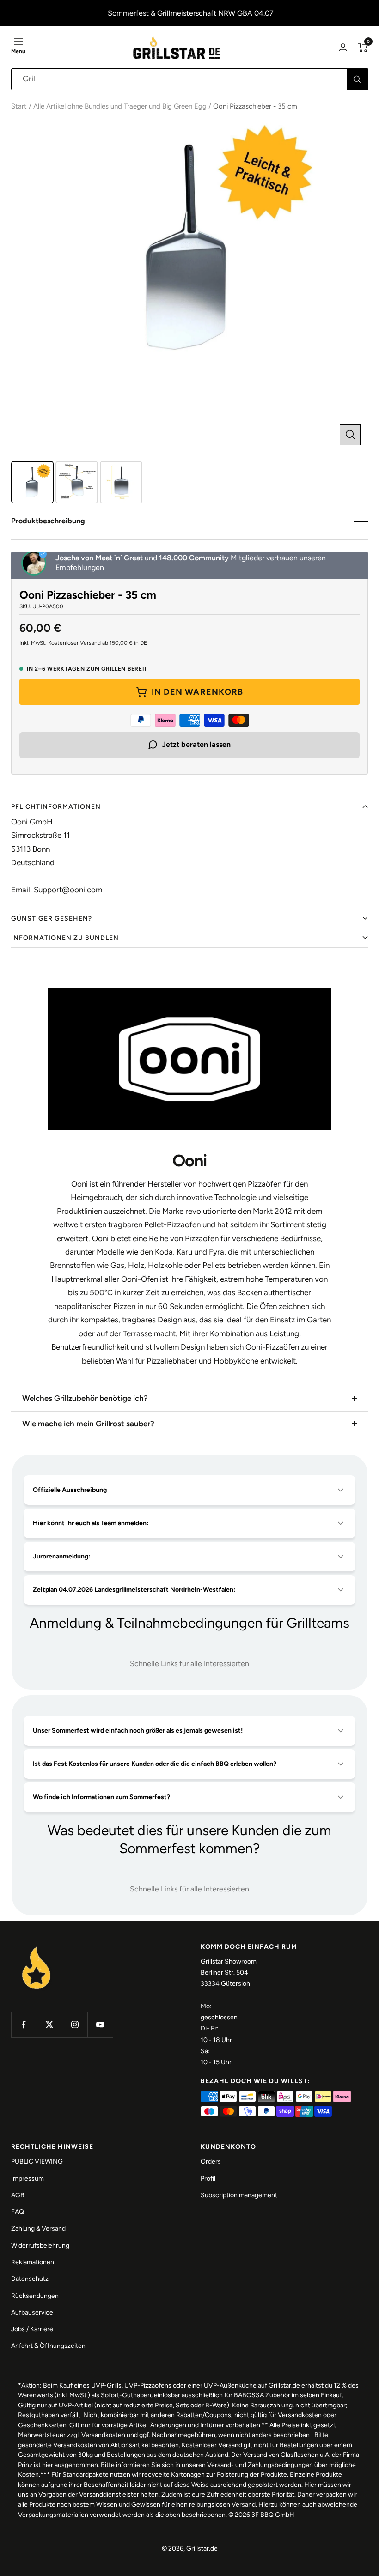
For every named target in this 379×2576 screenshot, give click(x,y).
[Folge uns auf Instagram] (75, 2025)
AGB (18, 2195)
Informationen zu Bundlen (65, 938)
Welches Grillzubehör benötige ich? (85, 1398)
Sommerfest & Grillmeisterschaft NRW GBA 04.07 (191, 13)
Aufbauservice (32, 2312)
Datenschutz (30, 2279)
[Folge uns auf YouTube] (100, 2025)
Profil (208, 2179)
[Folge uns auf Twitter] (49, 2025)
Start (19, 106)
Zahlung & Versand (38, 2228)
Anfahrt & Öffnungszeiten (48, 2346)
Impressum (28, 2179)
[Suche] (357, 79)
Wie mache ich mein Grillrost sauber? (88, 1424)
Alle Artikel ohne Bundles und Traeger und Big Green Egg (120, 106)
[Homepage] (37, 1948)
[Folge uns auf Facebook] (24, 2025)
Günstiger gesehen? (52, 918)
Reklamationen (33, 2262)
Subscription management (239, 2195)
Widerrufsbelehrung (40, 2246)
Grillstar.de (202, 2549)
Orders (211, 2161)
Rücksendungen (35, 2296)
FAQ (18, 2212)
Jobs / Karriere (32, 2329)
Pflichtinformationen (56, 807)
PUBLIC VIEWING (37, 2161)
